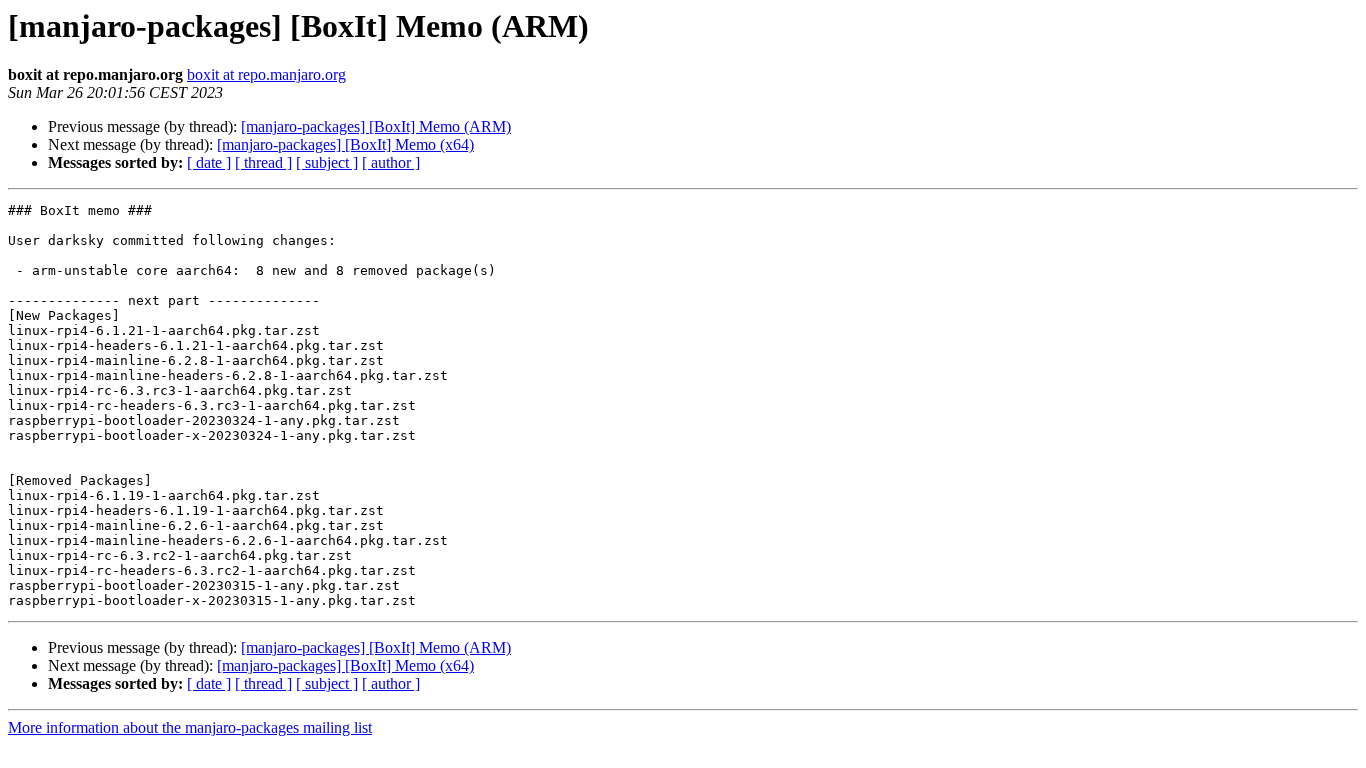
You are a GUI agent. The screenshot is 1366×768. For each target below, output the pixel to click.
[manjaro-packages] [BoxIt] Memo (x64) (345, 144)
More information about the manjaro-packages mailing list (190, 727)
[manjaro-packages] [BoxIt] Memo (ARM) (376, 126)
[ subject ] (327, 162)
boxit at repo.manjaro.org (266, 74)
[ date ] (209, 162)
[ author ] (391, 162)
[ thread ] (263, 162)
